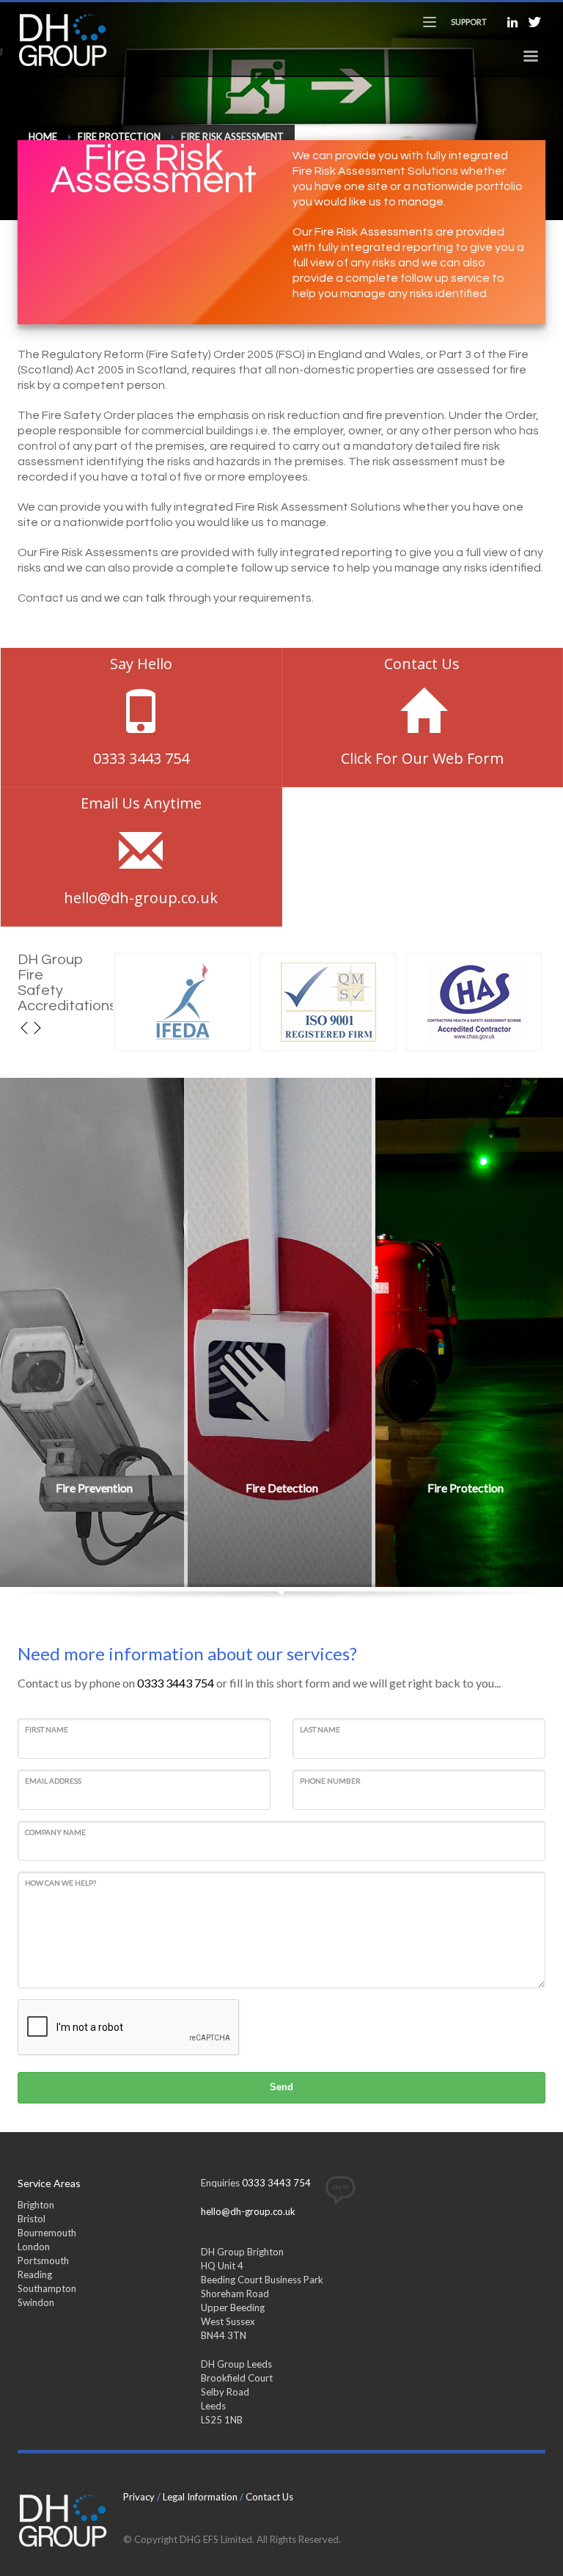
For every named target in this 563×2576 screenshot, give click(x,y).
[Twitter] (534, 22)
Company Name (55, 1832)
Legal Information (200, 2497)
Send (281, 2087)
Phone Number (330, 1781)
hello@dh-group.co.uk (248, 2211)
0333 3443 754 (176, 1683)
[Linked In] (512, 22)
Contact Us (269, 2497)
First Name (47, 1729)
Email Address (53, 1781)
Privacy (139, 2497)
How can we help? (60, 1883)
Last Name (320, 1729)
